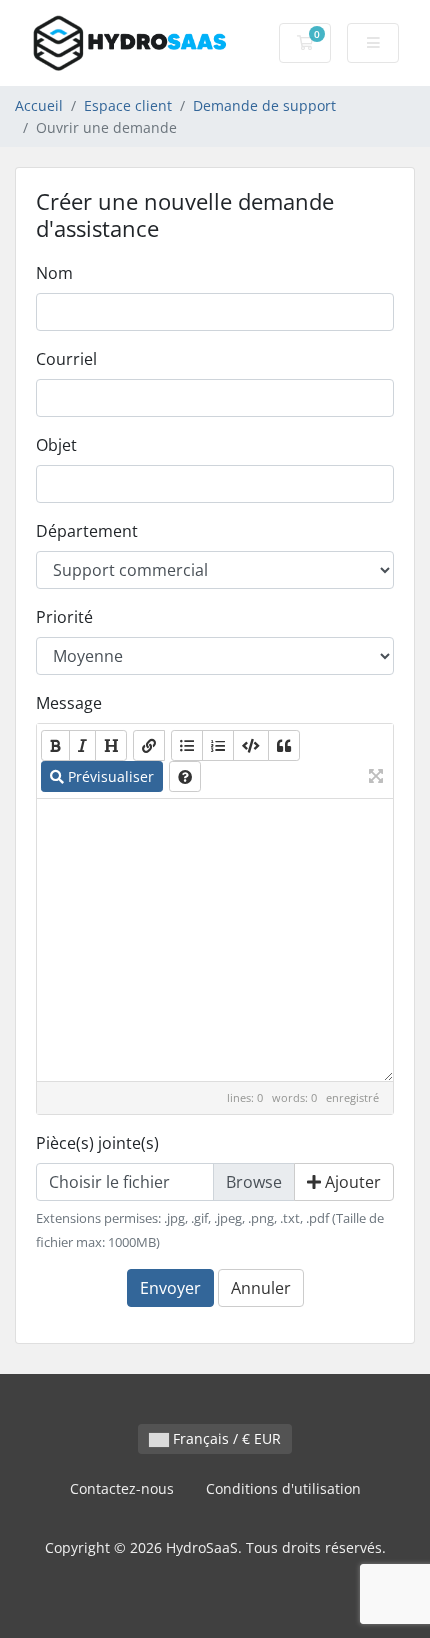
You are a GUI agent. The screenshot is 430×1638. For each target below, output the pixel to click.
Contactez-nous (122, 1488)
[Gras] (55, 745)
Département (87, 531)
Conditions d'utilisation (283, 1488)
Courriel (66, 359)
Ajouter (351, 1182)
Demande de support (264, 105)
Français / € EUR (225, 1438)
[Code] (251, 745)
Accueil (39, 105)
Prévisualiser (109, 776)
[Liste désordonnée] (187, 745)
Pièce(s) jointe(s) (97, 1143)
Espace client (128, 105)
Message (69, 703)
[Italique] (82, 745)
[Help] (185, 776)
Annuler (261, 1288)
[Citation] (284, 745)
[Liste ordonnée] (218, 745)
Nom (54, 273)
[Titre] (111, 745)
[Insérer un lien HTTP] (149, 745)
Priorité (64, 617)
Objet (56, 445)
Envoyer (170, 1288)
